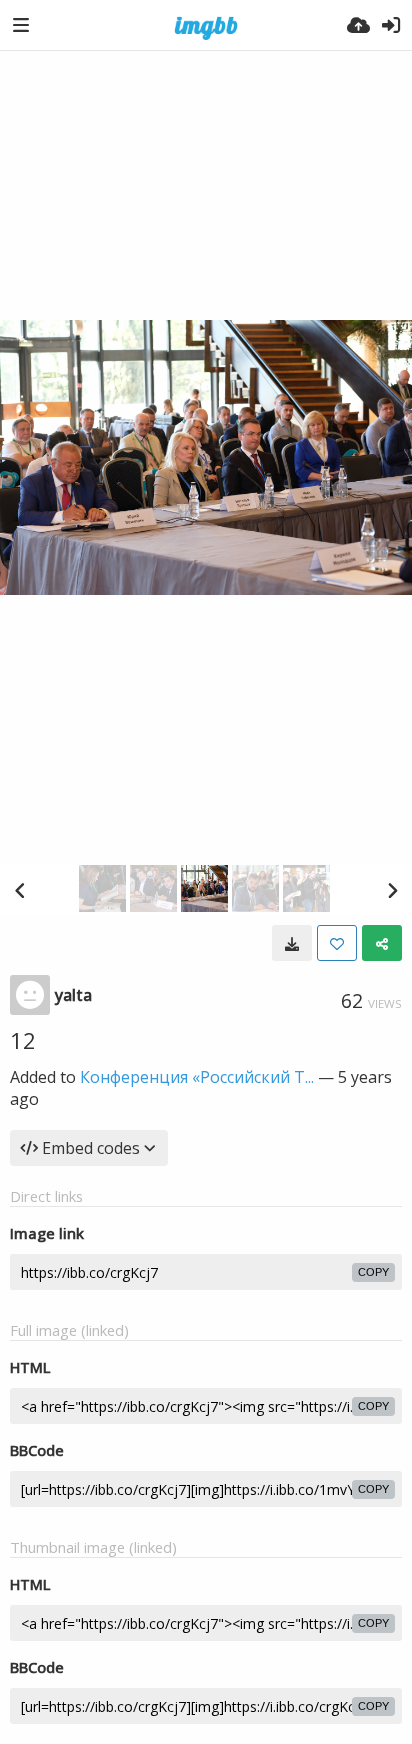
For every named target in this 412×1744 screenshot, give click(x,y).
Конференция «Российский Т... (197, 1077)
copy (373, 1272)
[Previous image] (20, 890)
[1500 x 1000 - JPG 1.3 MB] (292, 943)
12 (23, 1040)
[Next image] (392, 890)
